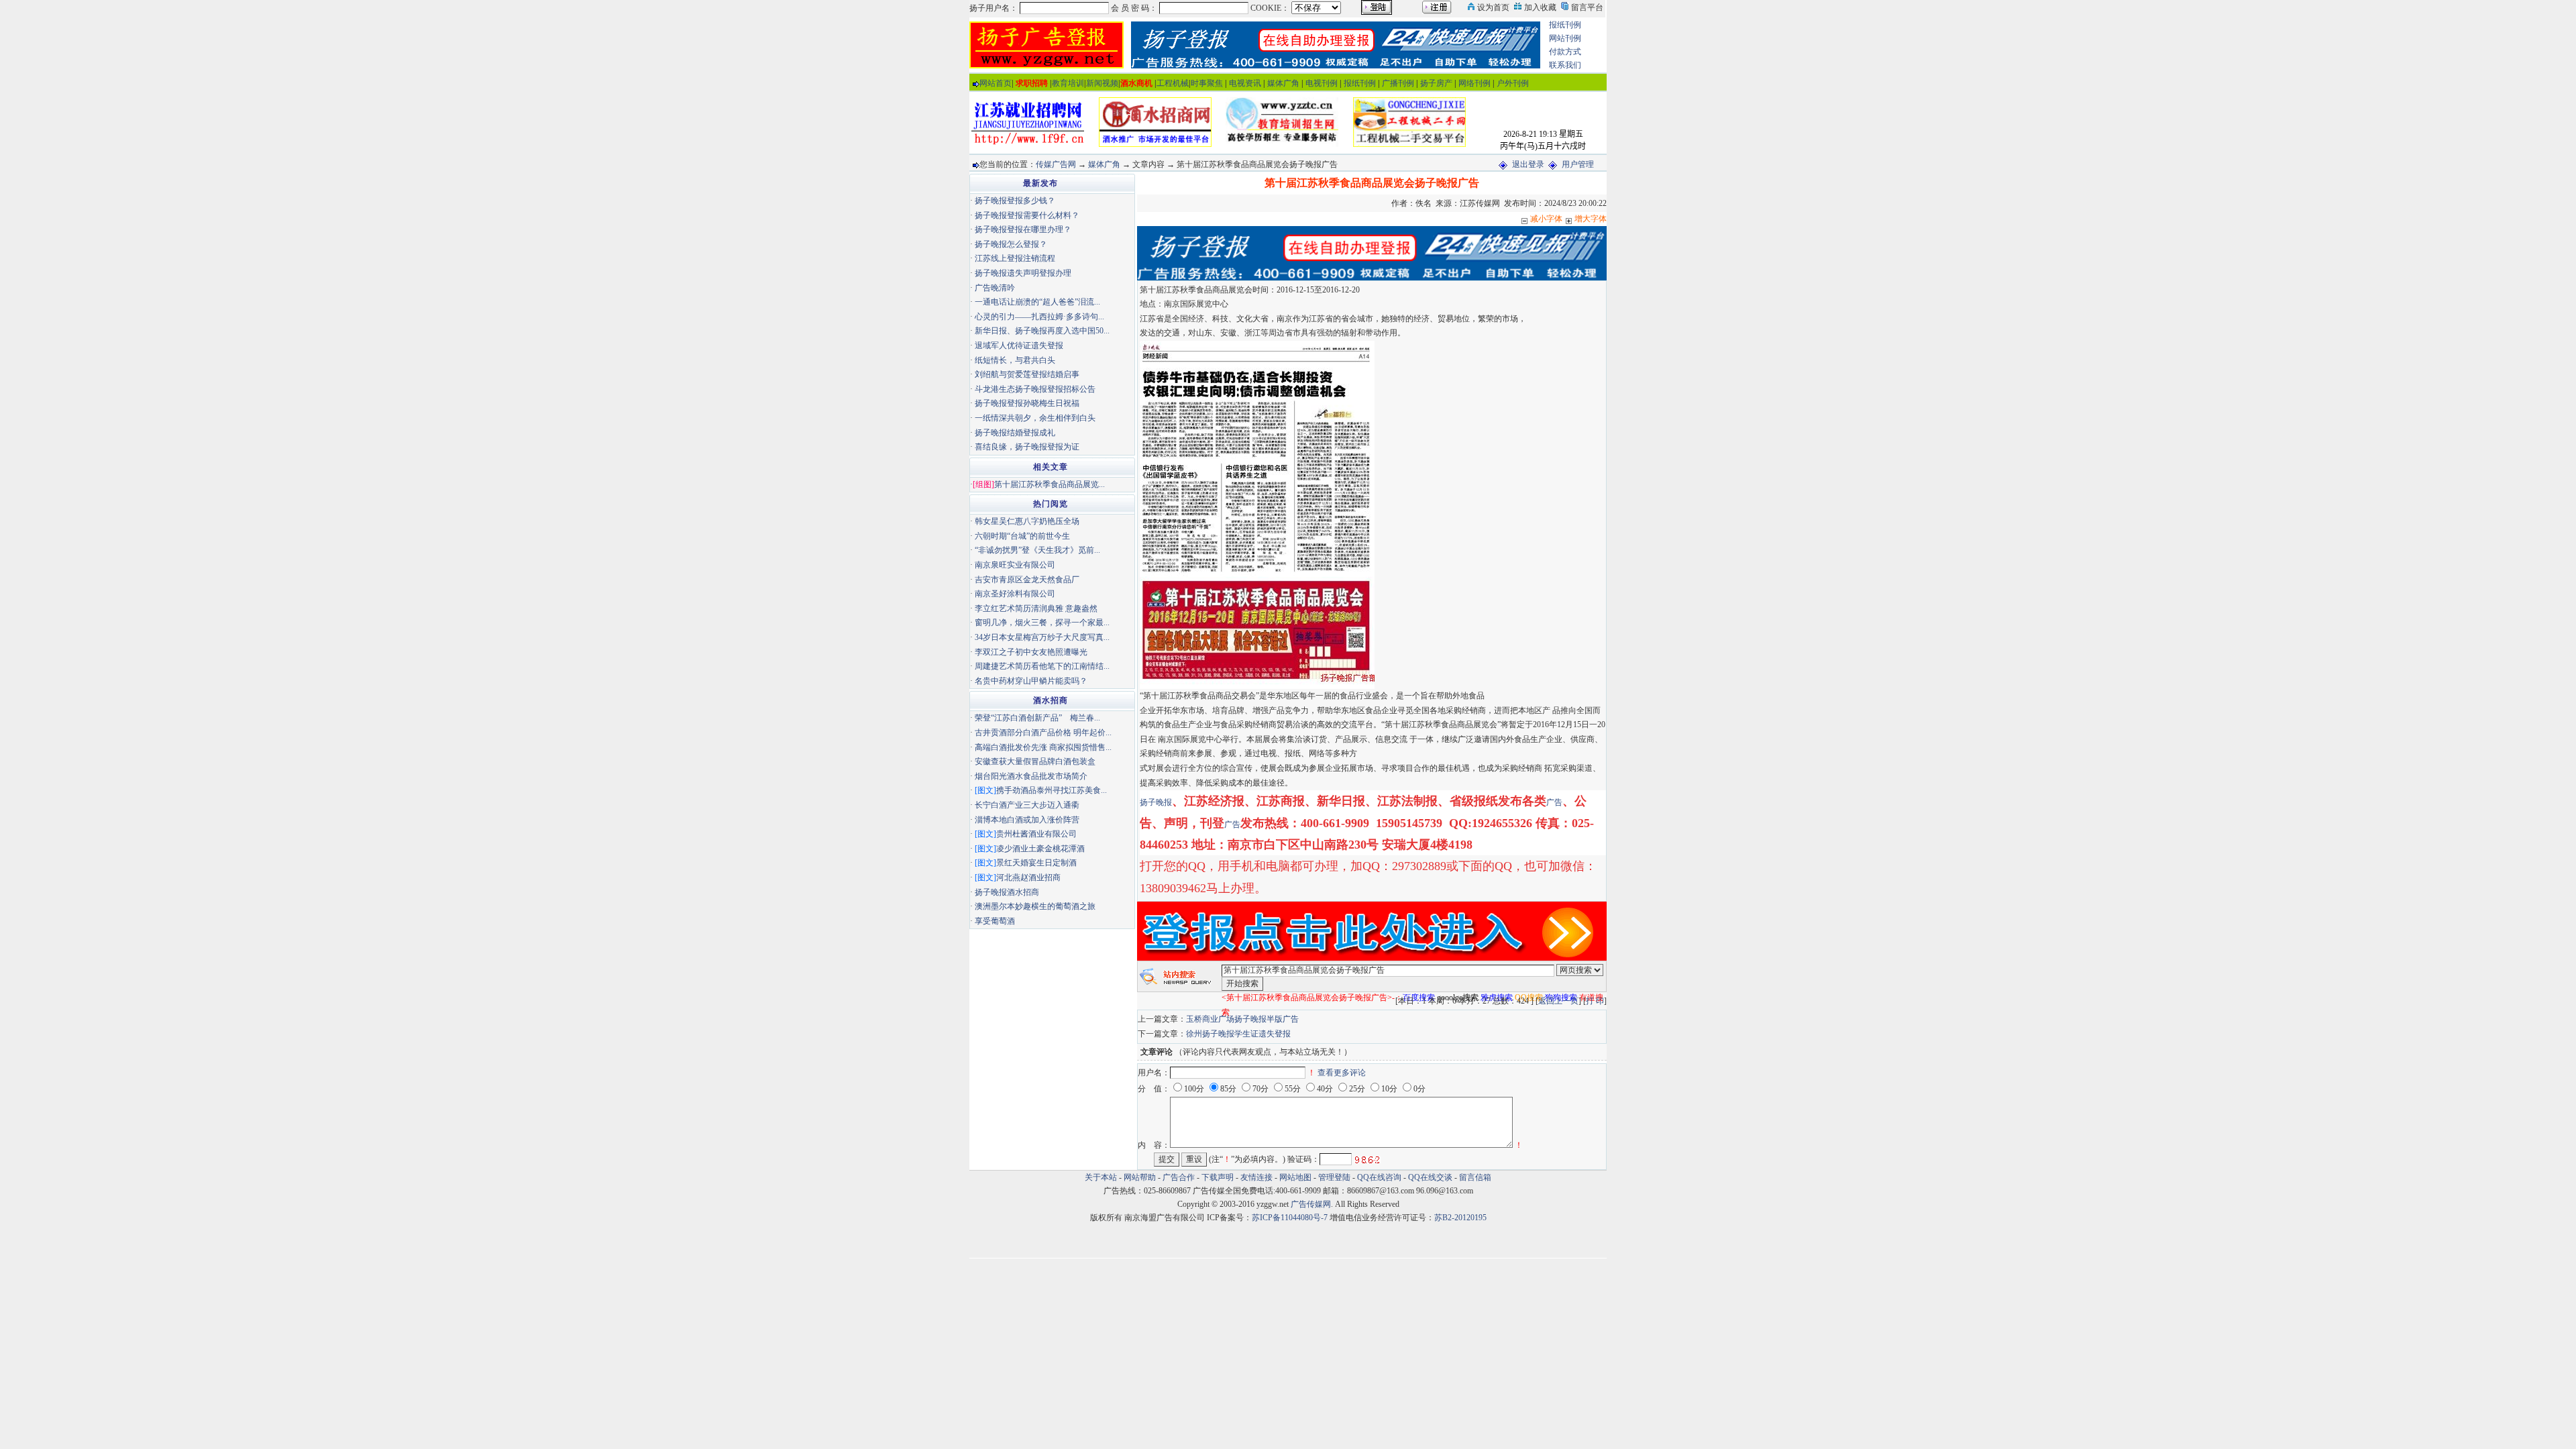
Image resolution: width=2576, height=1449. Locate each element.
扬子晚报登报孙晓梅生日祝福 (1027, 403)
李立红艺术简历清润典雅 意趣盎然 (1036, 608)
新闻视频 (1102, 83)
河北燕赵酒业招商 (1028, 877)
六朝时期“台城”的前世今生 (1022, 536)
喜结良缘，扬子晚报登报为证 (1027, 447)
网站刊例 (1565, 38)
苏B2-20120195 (1460, 1218)
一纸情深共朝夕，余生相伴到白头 (1035, 418)
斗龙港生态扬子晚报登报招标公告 (1035, 389)
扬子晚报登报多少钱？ (1015, 201)
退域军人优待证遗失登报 (1019, 345)
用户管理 (1578, 164)
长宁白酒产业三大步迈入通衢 (1027, 805)
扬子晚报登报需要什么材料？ (1027, 215)
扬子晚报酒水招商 (1007, 892)
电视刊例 (1322, 83)
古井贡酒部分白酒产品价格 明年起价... (1043, 733)
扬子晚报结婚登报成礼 (1015, 433)
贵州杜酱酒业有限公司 (1036, 834)
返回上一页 (1558, 1001)
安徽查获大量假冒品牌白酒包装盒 (1035, 761)
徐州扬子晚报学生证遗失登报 (1238, 1034)
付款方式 (1565, 52)
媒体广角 (1283, 83)
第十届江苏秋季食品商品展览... (1050, 484)
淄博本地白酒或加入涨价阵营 (1027, 820)
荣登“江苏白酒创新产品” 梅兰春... (1037, 718)
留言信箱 (1475, 1177)
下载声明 (1218, 1177)
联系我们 (1565, 65)
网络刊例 (1474, 83)
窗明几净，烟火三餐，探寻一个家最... (1042, 623)
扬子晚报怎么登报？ (1011, 244)
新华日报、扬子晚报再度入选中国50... (1042, 331)
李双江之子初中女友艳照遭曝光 (1031, 652)
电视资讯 (1245, 83)
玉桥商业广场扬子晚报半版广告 (1242, 1019)
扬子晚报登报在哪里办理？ (1023, 229)
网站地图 (1295, 1177)
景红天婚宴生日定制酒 (1036, 863)
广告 (1554, 802)
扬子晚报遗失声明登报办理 (1023, 273)
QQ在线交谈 (1430, 1177)
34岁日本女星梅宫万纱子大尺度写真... (1042, 637)
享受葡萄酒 (995, 921)
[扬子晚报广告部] (1046, 44)
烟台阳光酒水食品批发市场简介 (1031, 776)
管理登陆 (1334, 1177)
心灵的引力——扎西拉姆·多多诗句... (1039, 317)
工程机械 (1173, 83)
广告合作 (1179, 1177)
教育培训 (1068, 83)
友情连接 (1256, 1177)
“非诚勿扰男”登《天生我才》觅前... (1037, 550)
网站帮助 (1140, 1177)
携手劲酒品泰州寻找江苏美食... (1052, 790)
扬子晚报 (1156, 802)
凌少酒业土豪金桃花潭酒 (1040, 849)
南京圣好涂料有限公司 (1015, 594)
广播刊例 (1398, 83)
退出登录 (1528, 164)
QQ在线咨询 (1380, 1177)
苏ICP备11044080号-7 (1290, 1218)
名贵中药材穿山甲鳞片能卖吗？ (1031, 681)
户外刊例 (1513, 83)
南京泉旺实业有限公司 (1015, 565)
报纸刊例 (1565, 25)
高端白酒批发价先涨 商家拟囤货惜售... (1043, 747)
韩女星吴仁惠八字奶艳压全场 (1027, 521)
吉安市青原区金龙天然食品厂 (1027, 580)
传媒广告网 (1056, 164)
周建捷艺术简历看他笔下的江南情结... (1042, 666)
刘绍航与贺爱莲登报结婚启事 (1027, 374)
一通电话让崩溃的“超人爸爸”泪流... (1037, 302)
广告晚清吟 (995, 288)
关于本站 (1101, 1177)
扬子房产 (1436, 83)
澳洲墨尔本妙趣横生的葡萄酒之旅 (1035, 906)
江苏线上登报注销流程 (1015, 258)
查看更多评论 (1342, 1073)
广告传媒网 (1311, 1204)
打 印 (1595, 1001)
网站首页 (996, 83)
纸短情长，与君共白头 (1015, 360)
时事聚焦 (1207, 83)
